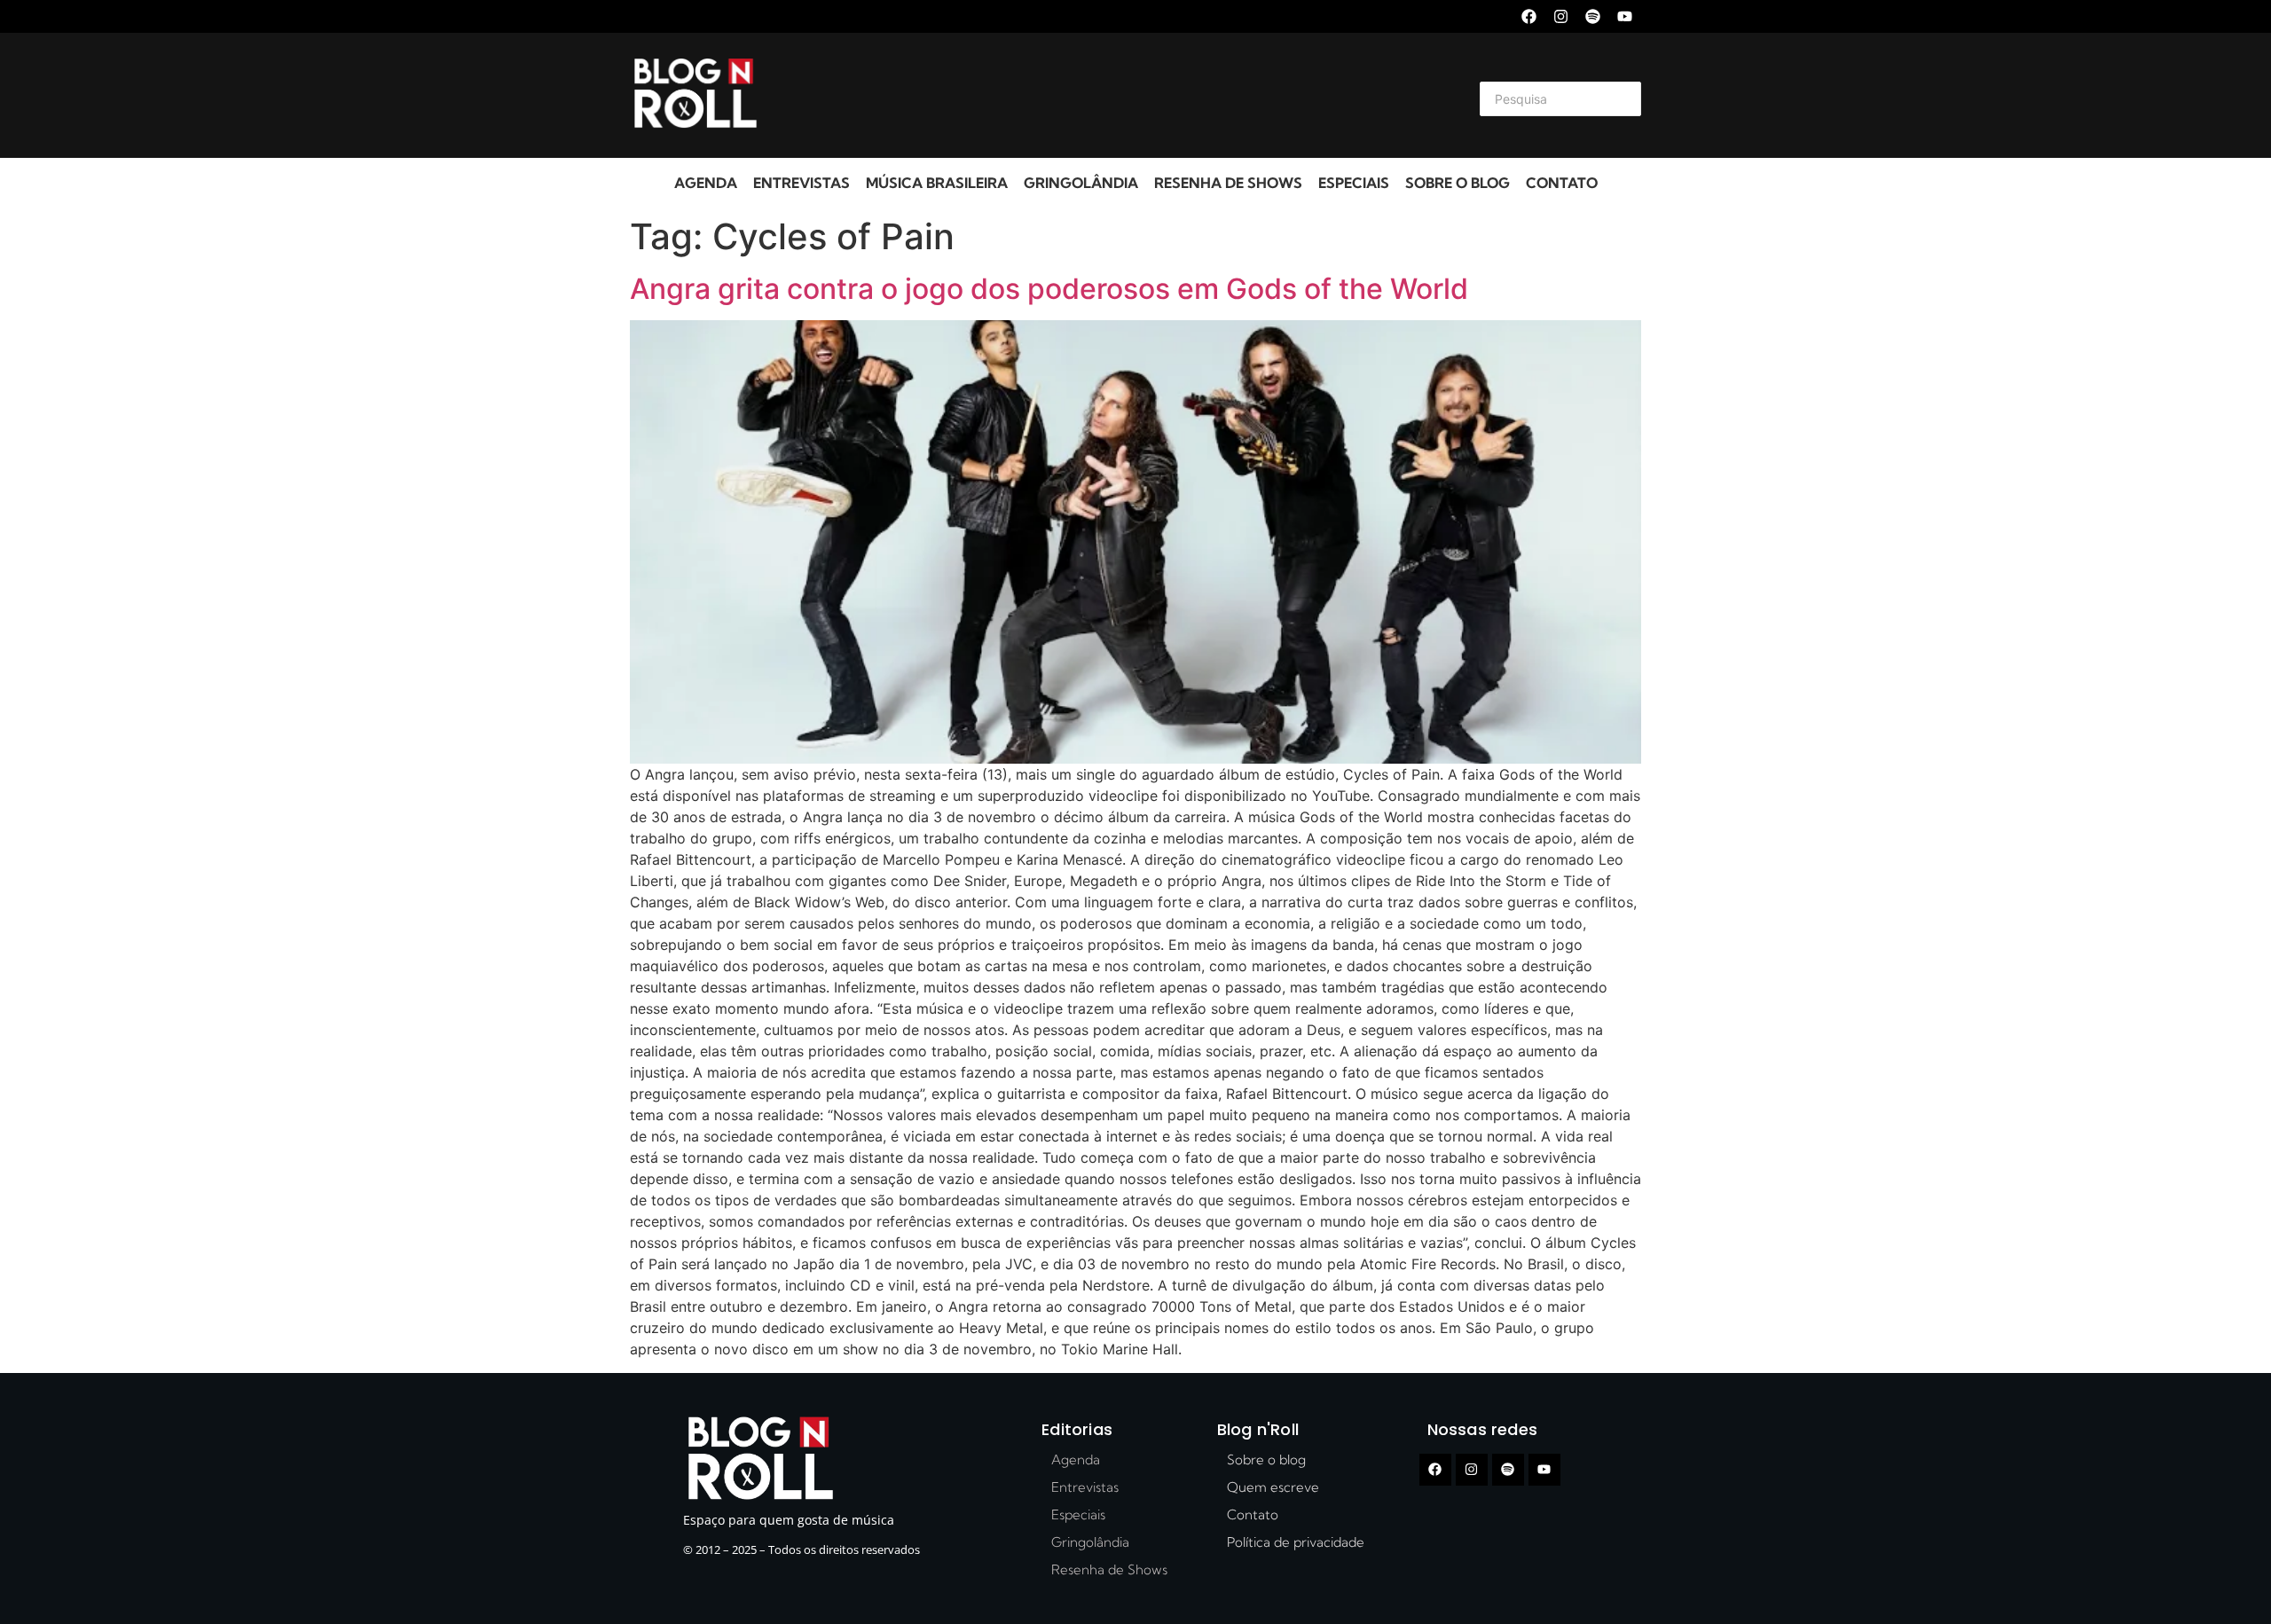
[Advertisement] (1114, 96)
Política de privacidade (1296, 1542)
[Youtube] (1625, 16)
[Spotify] (1593, 16)
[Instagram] (1561, 16)
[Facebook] (1529, 16)
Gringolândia (1081, 183)
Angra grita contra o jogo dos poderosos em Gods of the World (1049, 289)
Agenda (706, 183)
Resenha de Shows (1228, 183)
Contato (1562, 183)
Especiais (1354, 183)
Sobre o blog (1458, 183)
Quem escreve (1273, 1487)
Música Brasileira (937, 183)
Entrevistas (802, 183)
